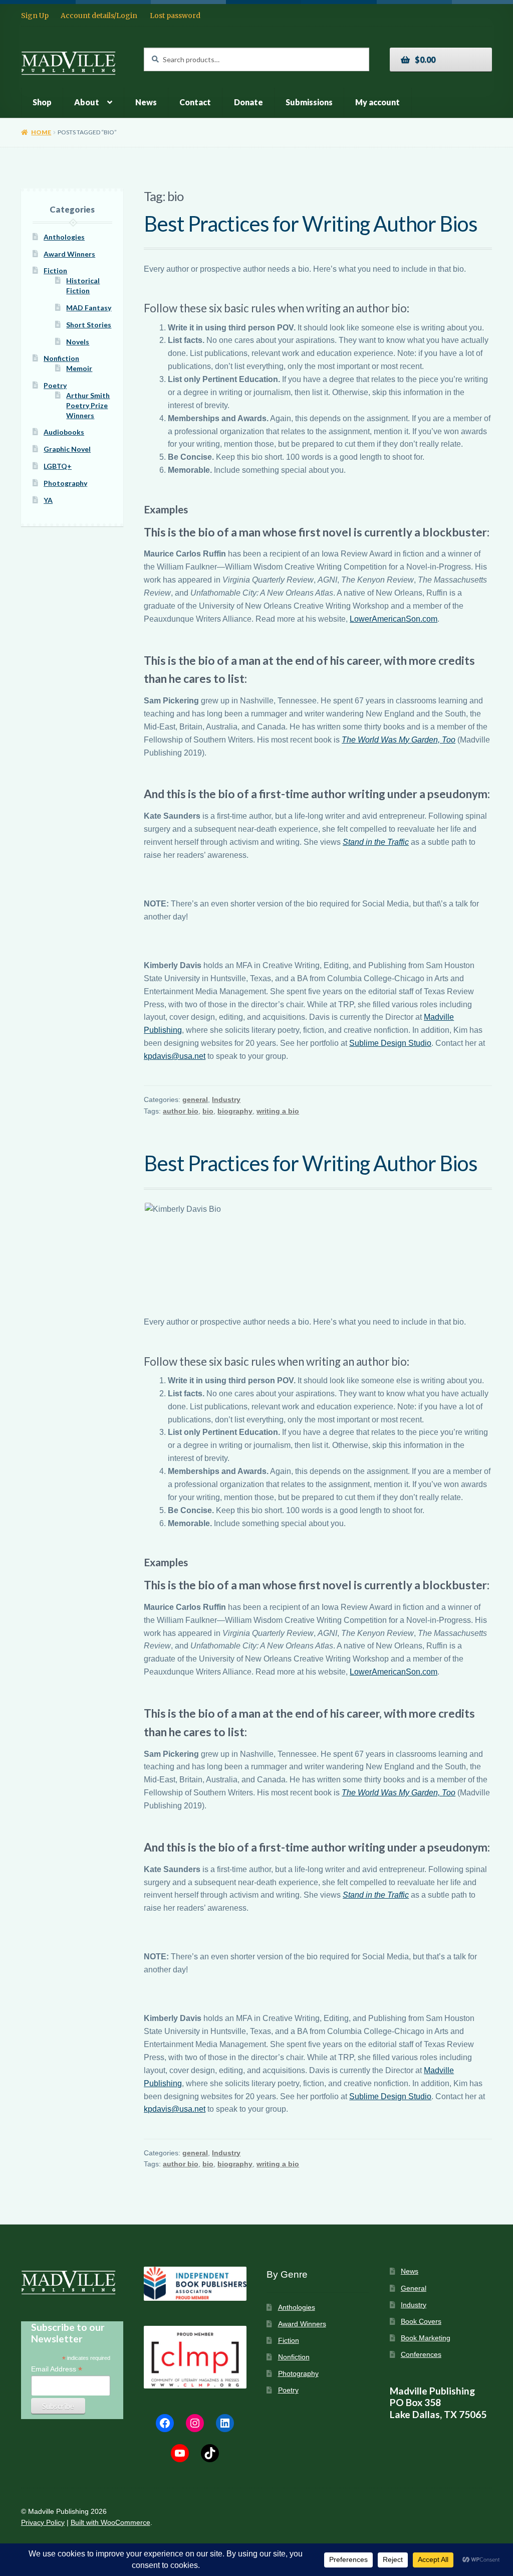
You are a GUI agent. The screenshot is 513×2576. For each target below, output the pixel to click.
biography (235, 1111)
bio (208, 1111)
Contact (195, 102)
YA (48, 500)
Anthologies (64, 237)
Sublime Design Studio (390, 1043)
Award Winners (69, 254)
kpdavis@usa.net (175, 1056)
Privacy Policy (43, 2523)
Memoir (79, 368)
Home (41, 132)
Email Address (57, 2369)
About (87, 102)
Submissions (309, 102)
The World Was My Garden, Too (399, 740)
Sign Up (35, 16)
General (414, 2288)
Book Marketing (426, 2338)
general (195, 1099)
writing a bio (278, 1111)
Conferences (421, 2355)
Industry (226, 1099)
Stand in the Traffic (376, 842)
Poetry (55, 385)
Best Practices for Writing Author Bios (311, 224)
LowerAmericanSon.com (394, 619)
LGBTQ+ (58, 466)
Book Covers (421, 2322)
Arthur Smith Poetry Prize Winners (88, 405)
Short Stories (89, 325)
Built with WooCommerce (110, 2523)
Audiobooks (64, 432)
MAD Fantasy (89, 308)
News (146, 102)
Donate (248, 102)
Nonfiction (61, 358)
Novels (78, 342)
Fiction (55, 270)
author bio (181, 1111)
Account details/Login (99, 16)
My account (377, 102)
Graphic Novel (67, 449)
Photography (65, 483)
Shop (42, 102)
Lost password (175, 16)
